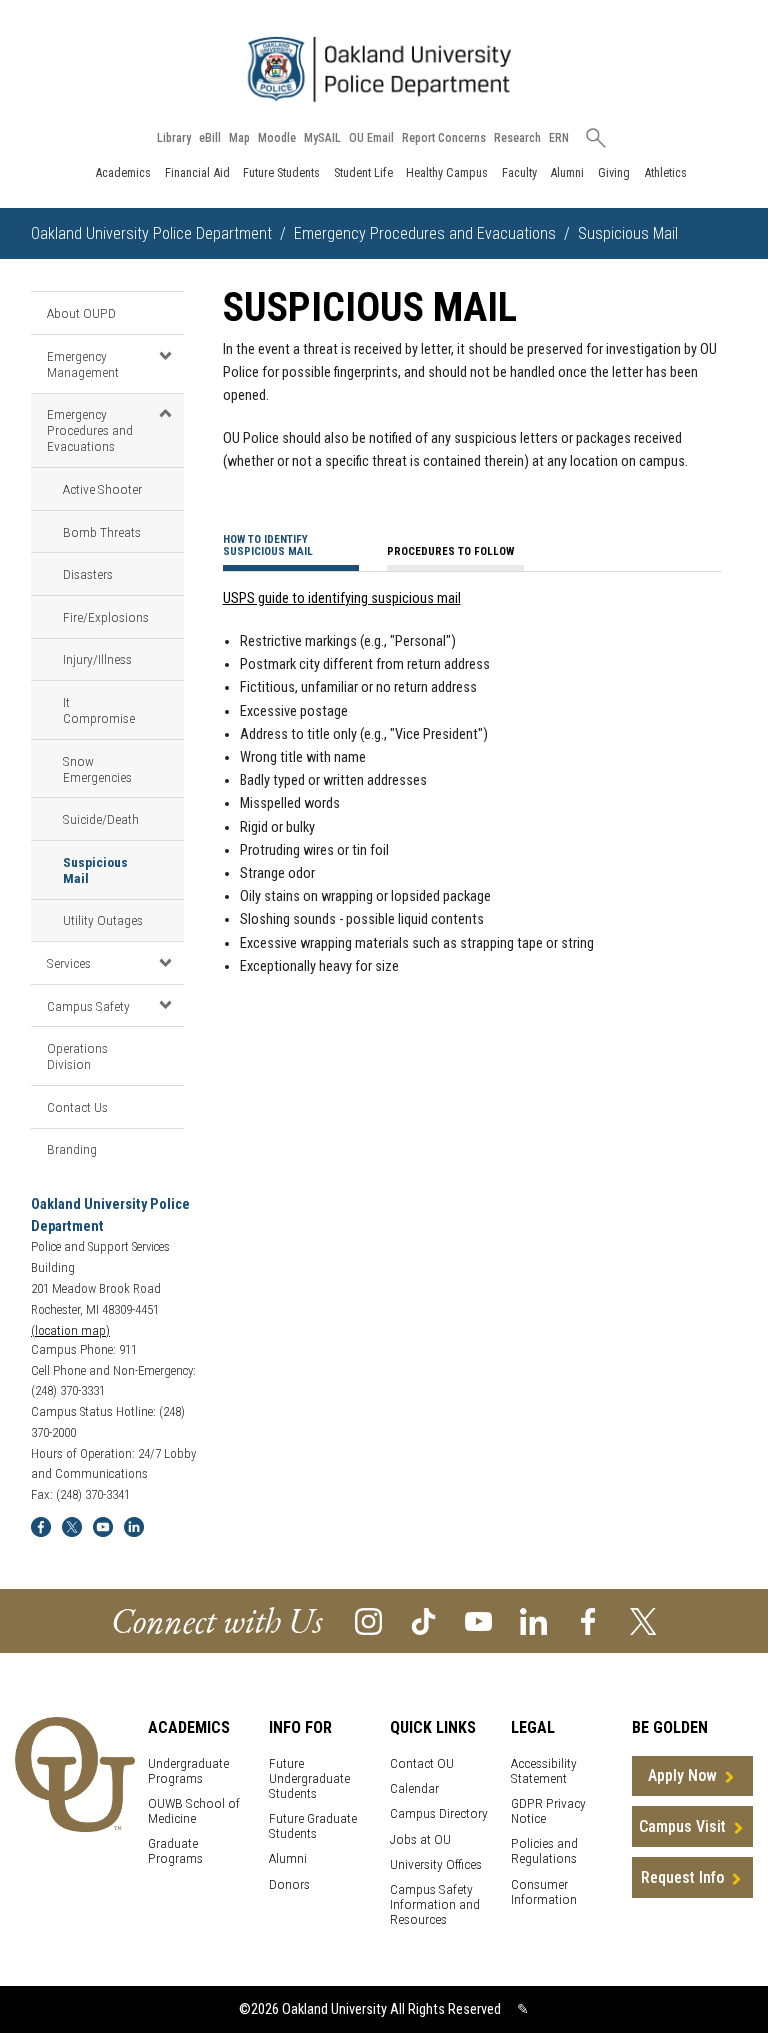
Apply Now (682, 1775)
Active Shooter (102, 489)
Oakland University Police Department (151, 233)
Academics (123, 172)
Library (174, 138)
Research (517, 138)
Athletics (665, 172)
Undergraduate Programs (188, 1771)
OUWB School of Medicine (194, 1811)
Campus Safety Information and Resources (435, 1904)
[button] (165, 355)
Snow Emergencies (97, 769)
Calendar (414, 1788)
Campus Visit (682, 1826)
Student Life (363, 172)
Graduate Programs (175, 1851)
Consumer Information (544, 1892)
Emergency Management (83, 364)
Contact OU (422, 1763)
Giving (614, 172)
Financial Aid (197, 172)
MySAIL (322, 138)
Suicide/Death (101, 819)
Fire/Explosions (106, 617)
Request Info (682, 1877)
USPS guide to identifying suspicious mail (342, 598)
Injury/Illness (97, 659)
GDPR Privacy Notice (548, 1811)
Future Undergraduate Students (309, 1778)
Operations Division (77, 1056)
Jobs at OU (420, 1839)
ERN (559, 138)
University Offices (436, 1864)
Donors (289, 1884)
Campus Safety (88, 1006)
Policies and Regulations (544, 1851)
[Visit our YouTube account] (478, 1620)
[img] (41, 1525)
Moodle (277, 138)
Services (69, 963)
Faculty (519, 172)
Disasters (88, 574)
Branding (72, 1149)
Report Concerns (444, 138)
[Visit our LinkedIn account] (533, 1620)
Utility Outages (103, 920)
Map (239, 138)
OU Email (371, 138)
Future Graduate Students (313, 1826)
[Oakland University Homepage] (384, 69)
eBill (210, 138)
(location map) (70, 1330)
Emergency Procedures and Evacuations (425, 233)
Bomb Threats (102, 532)
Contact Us (77, 1107)
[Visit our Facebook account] (588, 1620)
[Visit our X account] (643, 1620)
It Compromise (99, 710)
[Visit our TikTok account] (423, 1620)
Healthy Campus (447, 172)
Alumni (567, 172)
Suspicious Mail (95, 870)
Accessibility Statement (544, 1771)
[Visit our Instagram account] (368, 1620)
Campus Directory (439, 1813)
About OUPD (81, 313)
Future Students (281, 172)
